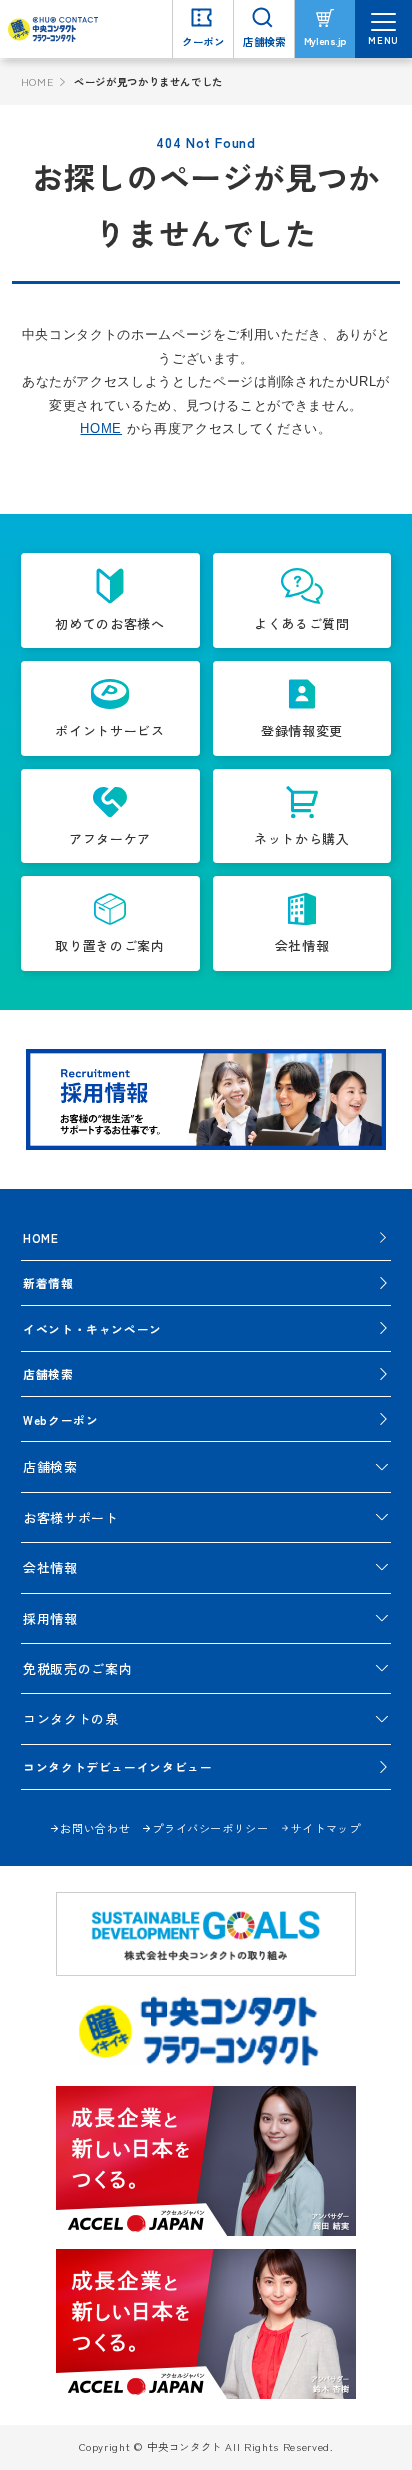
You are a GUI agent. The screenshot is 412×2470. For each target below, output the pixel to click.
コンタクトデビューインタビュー (118, 1766)
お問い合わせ (95, 1828)
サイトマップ (326, 1828)
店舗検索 (48, 1373)
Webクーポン (61, 1419)
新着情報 (48, 1282)
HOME (37, 81)
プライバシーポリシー (210, 1828)
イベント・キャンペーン (92, 1328)
